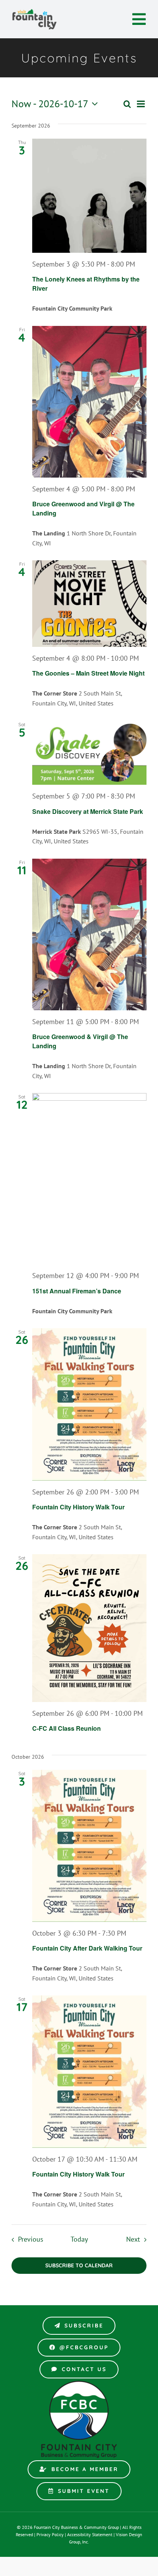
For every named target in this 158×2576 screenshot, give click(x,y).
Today (79, 2239)
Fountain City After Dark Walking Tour (87, 1948)
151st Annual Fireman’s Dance (77, 1291)
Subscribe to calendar (79, 2266)
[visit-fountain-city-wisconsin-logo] (35, 11)
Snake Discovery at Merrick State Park (88, 811)
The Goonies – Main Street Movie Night (88, 673)
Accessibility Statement (90, 2534)
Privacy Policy (50, 2534)
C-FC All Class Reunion (67, 1728)
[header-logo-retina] (79, 2383)
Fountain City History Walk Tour (78, 1507)
